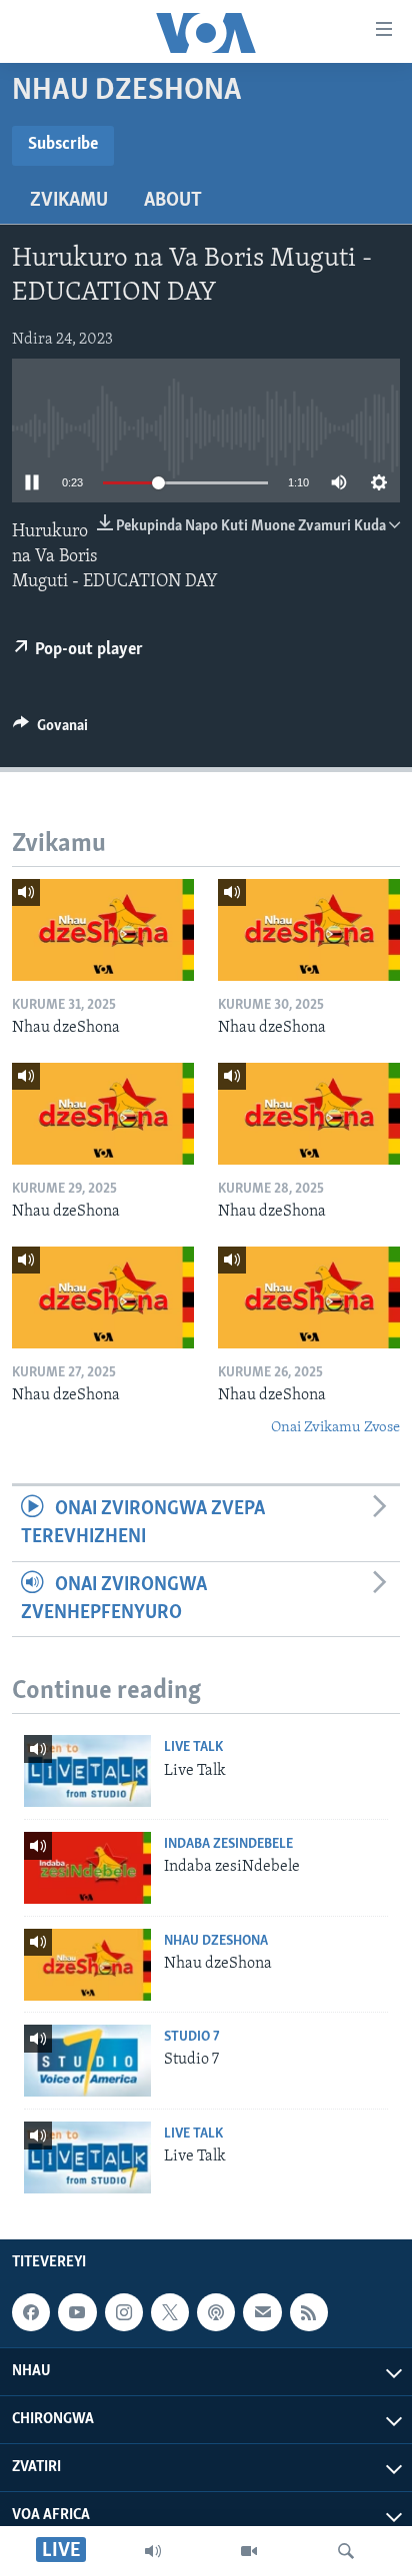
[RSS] (309, 2312)
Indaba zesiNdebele (228, 1844)
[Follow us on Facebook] (31, 2312)
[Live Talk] (87, 1771)
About (173, 201)
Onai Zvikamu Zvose (335, 1428)
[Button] (50, 730)
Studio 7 (192, 2037)
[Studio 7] (87, 2061)
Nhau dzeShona (216, 1941)
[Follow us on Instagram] (124, 2312)
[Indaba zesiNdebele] (87, 1868)
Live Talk (193, 1747)
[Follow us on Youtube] (77, 2312)
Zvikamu (69, 201)
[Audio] (153, 2551)
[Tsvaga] (346, 2551)
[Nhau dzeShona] (103, 930)
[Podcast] (216, 2312)
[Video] (249, 2551)
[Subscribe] (262, 2312)
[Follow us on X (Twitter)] (170, 2312)
